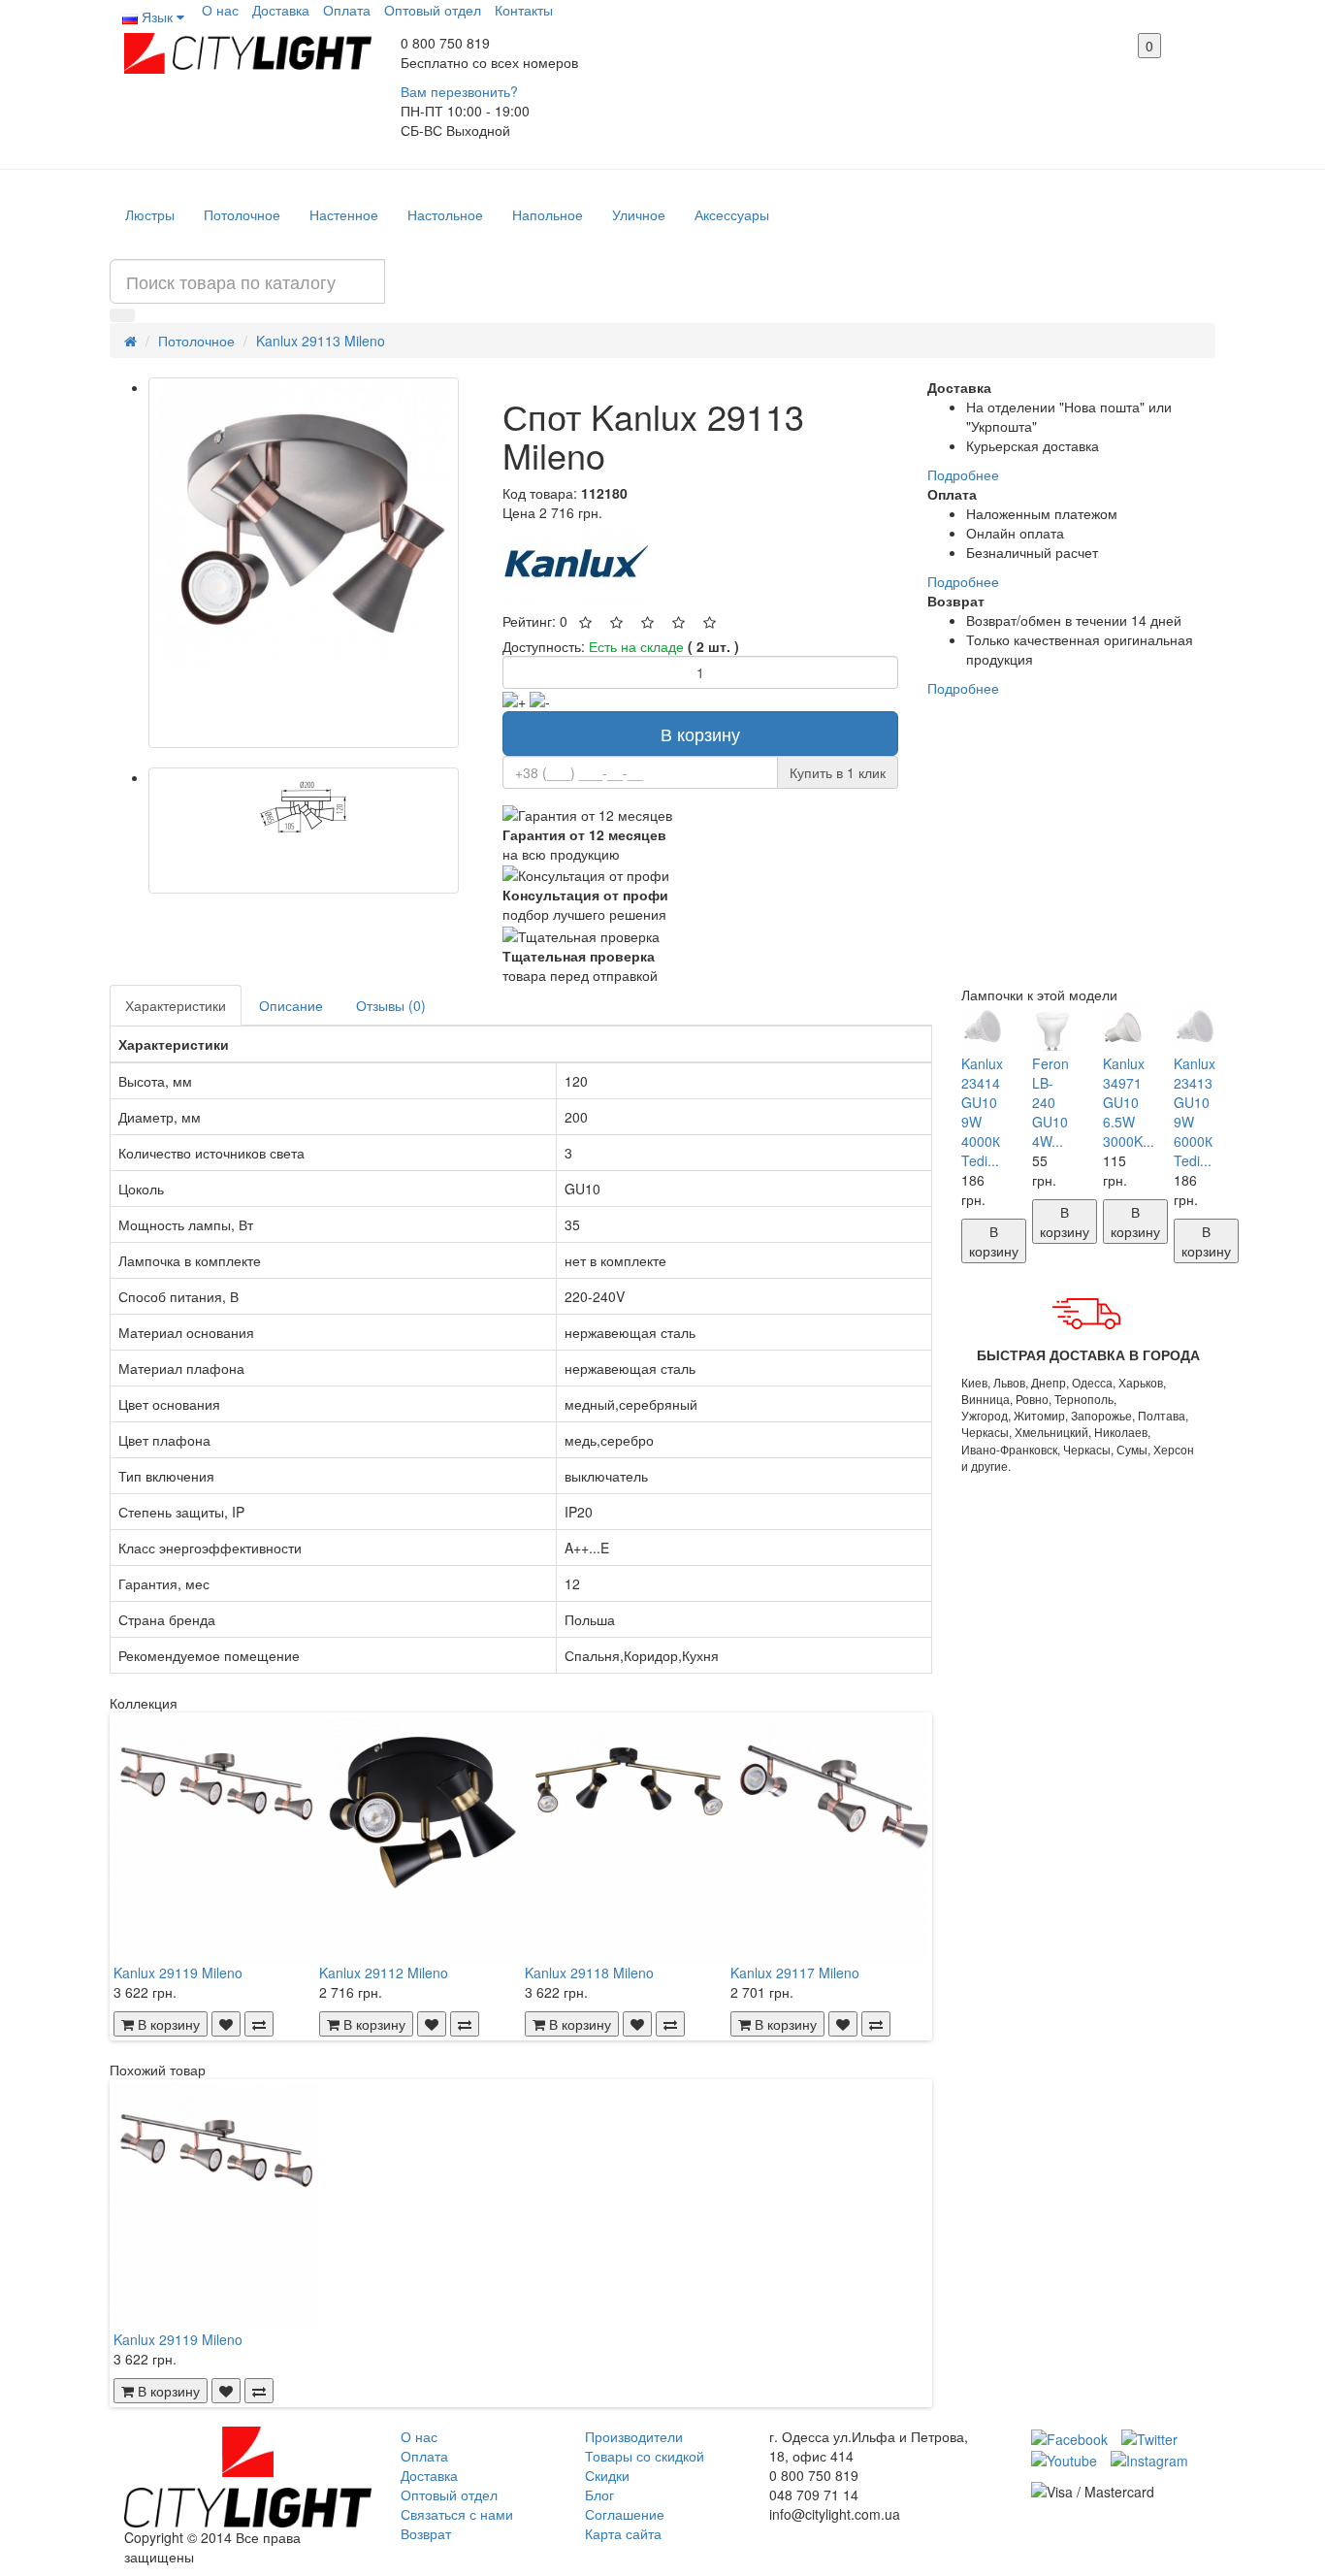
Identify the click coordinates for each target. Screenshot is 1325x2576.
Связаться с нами (457, 2514)
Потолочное (242, 214)
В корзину (700, 734)
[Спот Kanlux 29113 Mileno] (304, 563)
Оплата (347, 10)
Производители (634, 2436)
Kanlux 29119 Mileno (178, 1973)
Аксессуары (732, 214)
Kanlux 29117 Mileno (795, 1973)
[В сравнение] (259, 2024)
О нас (220, 10)
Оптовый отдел (433, 10)
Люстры (150, 214)
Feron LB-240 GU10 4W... (1050, 1102)
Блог (599, 2494)
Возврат (426, 2533)
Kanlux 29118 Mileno (589, 1973)
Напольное (548, 214)
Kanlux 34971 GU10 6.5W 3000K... (1129, 1102)
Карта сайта (623, 2533)
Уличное (639, 214)
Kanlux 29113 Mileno (321, 341)
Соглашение (625, 2514)
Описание (291, 1005)
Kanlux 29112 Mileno (384, 1973)
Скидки (607, 2475)
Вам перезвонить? (459, 91)
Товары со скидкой (645, 2456)
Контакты (524, 10)
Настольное (445, 214)
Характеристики (176, 1005)
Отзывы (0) (391, 1005)
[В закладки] (226, 2024)
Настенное (344, 214)
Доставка (281, 10)
